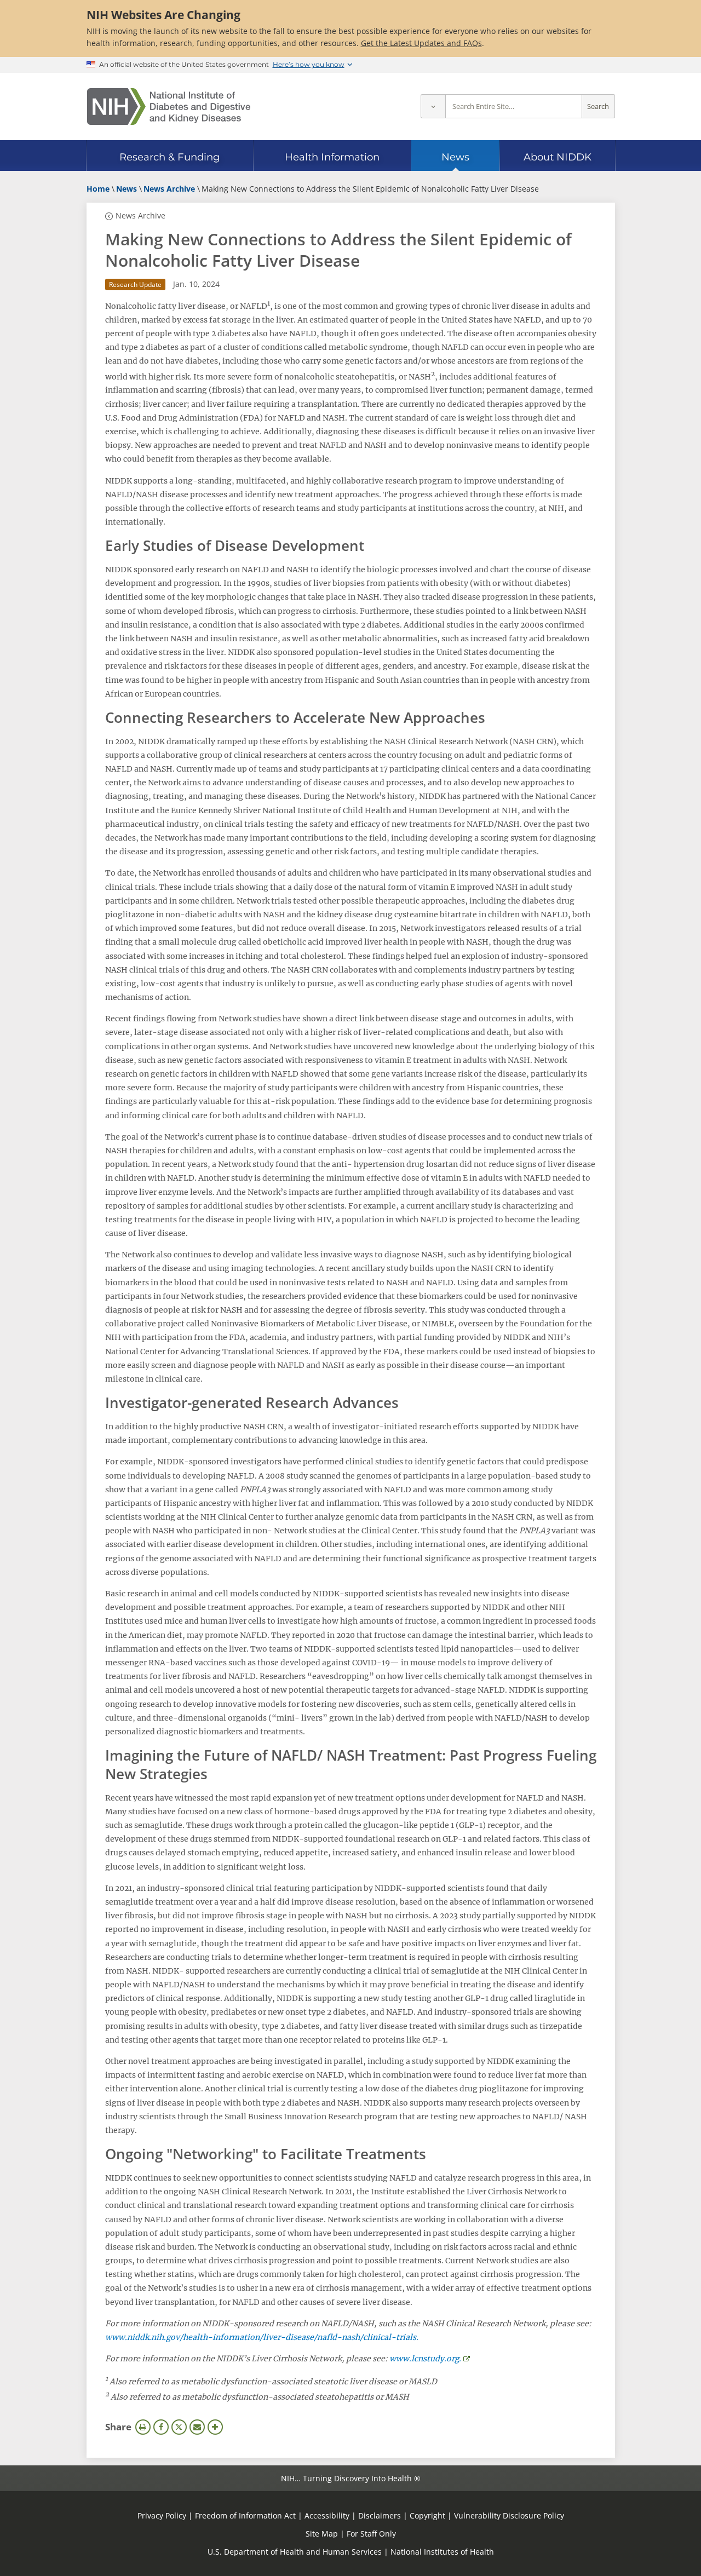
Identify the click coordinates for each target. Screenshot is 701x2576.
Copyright (427, 2515)
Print (143, 2427)
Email (197, 2427)
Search (598, 107)
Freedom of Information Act (245, 2515)
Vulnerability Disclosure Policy (509, 2515)
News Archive (140, 215)
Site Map (322, 2534)
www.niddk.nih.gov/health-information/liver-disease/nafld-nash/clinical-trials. (262, 2337)
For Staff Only (371, 2534)
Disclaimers (380, 2515)
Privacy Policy (162, 2515)
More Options (215, 2427)
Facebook (161, 2427)
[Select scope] (433, 107)
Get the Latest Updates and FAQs (421, 43)
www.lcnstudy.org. (425, 2359)
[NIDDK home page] (169, 107)
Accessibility (327, 2515)
